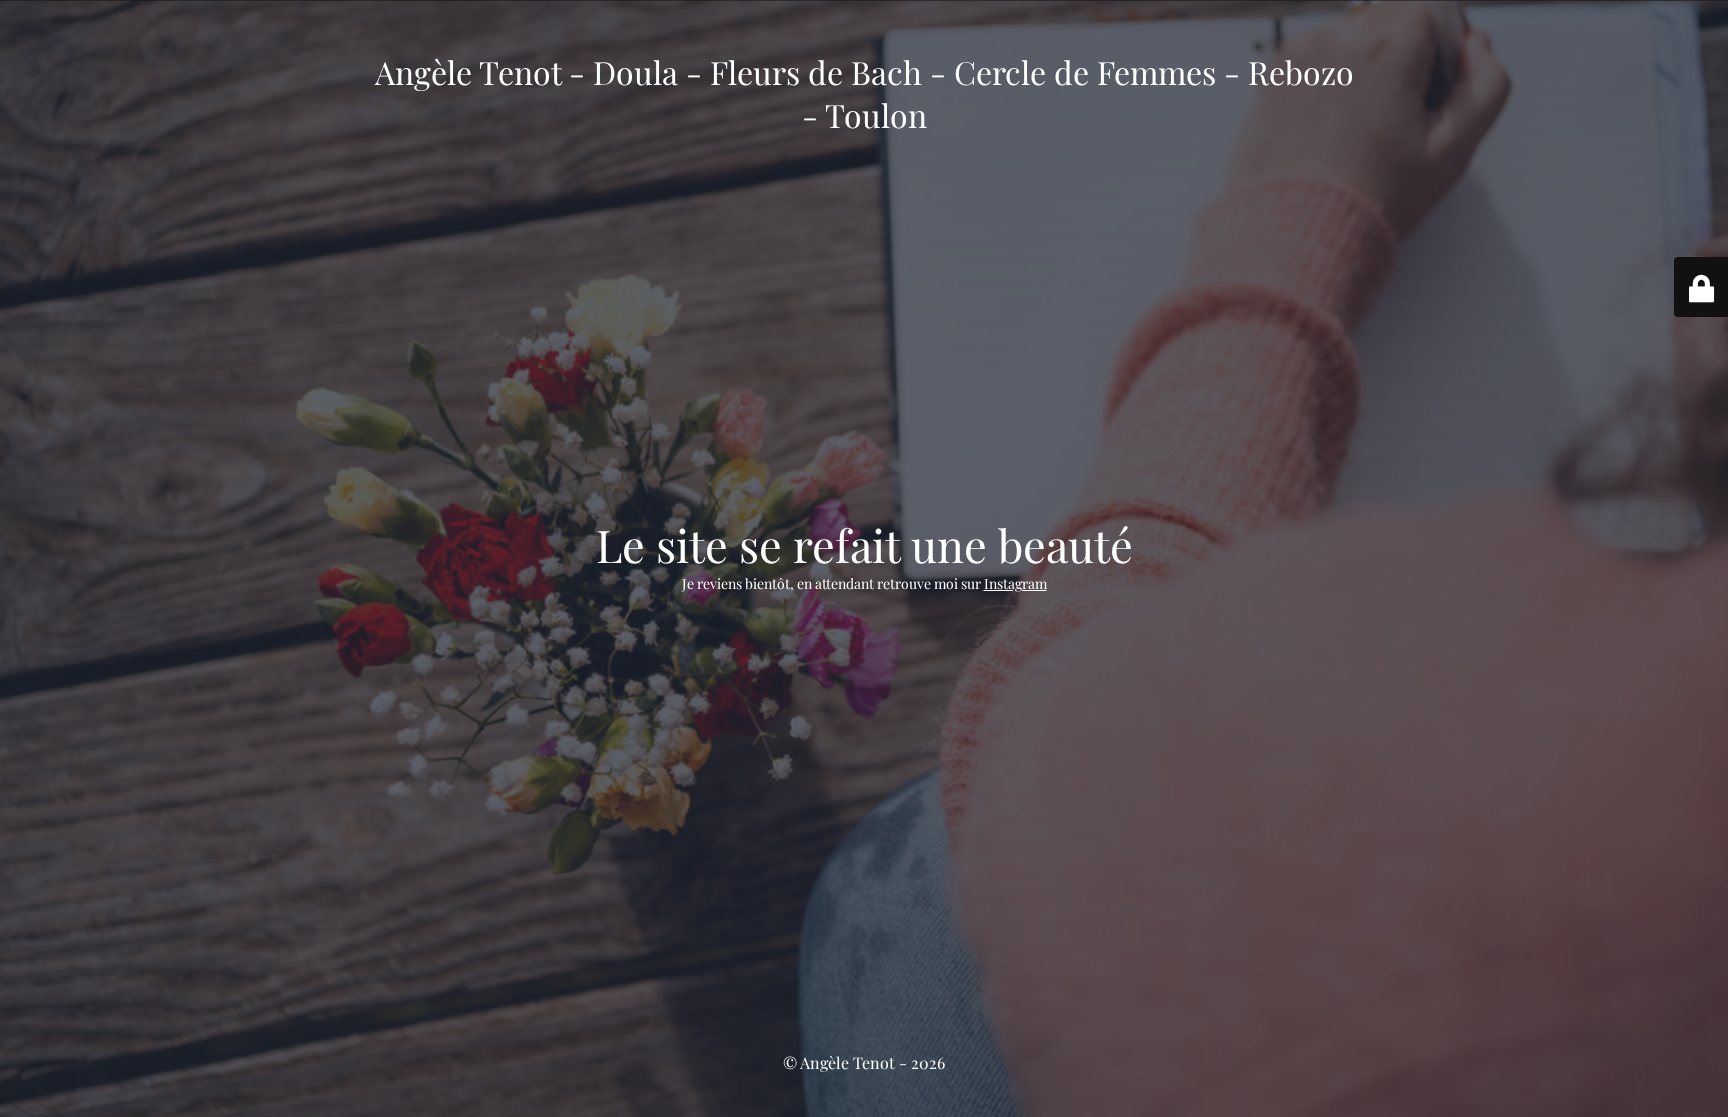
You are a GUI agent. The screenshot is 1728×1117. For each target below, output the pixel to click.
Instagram (1015, 583)
